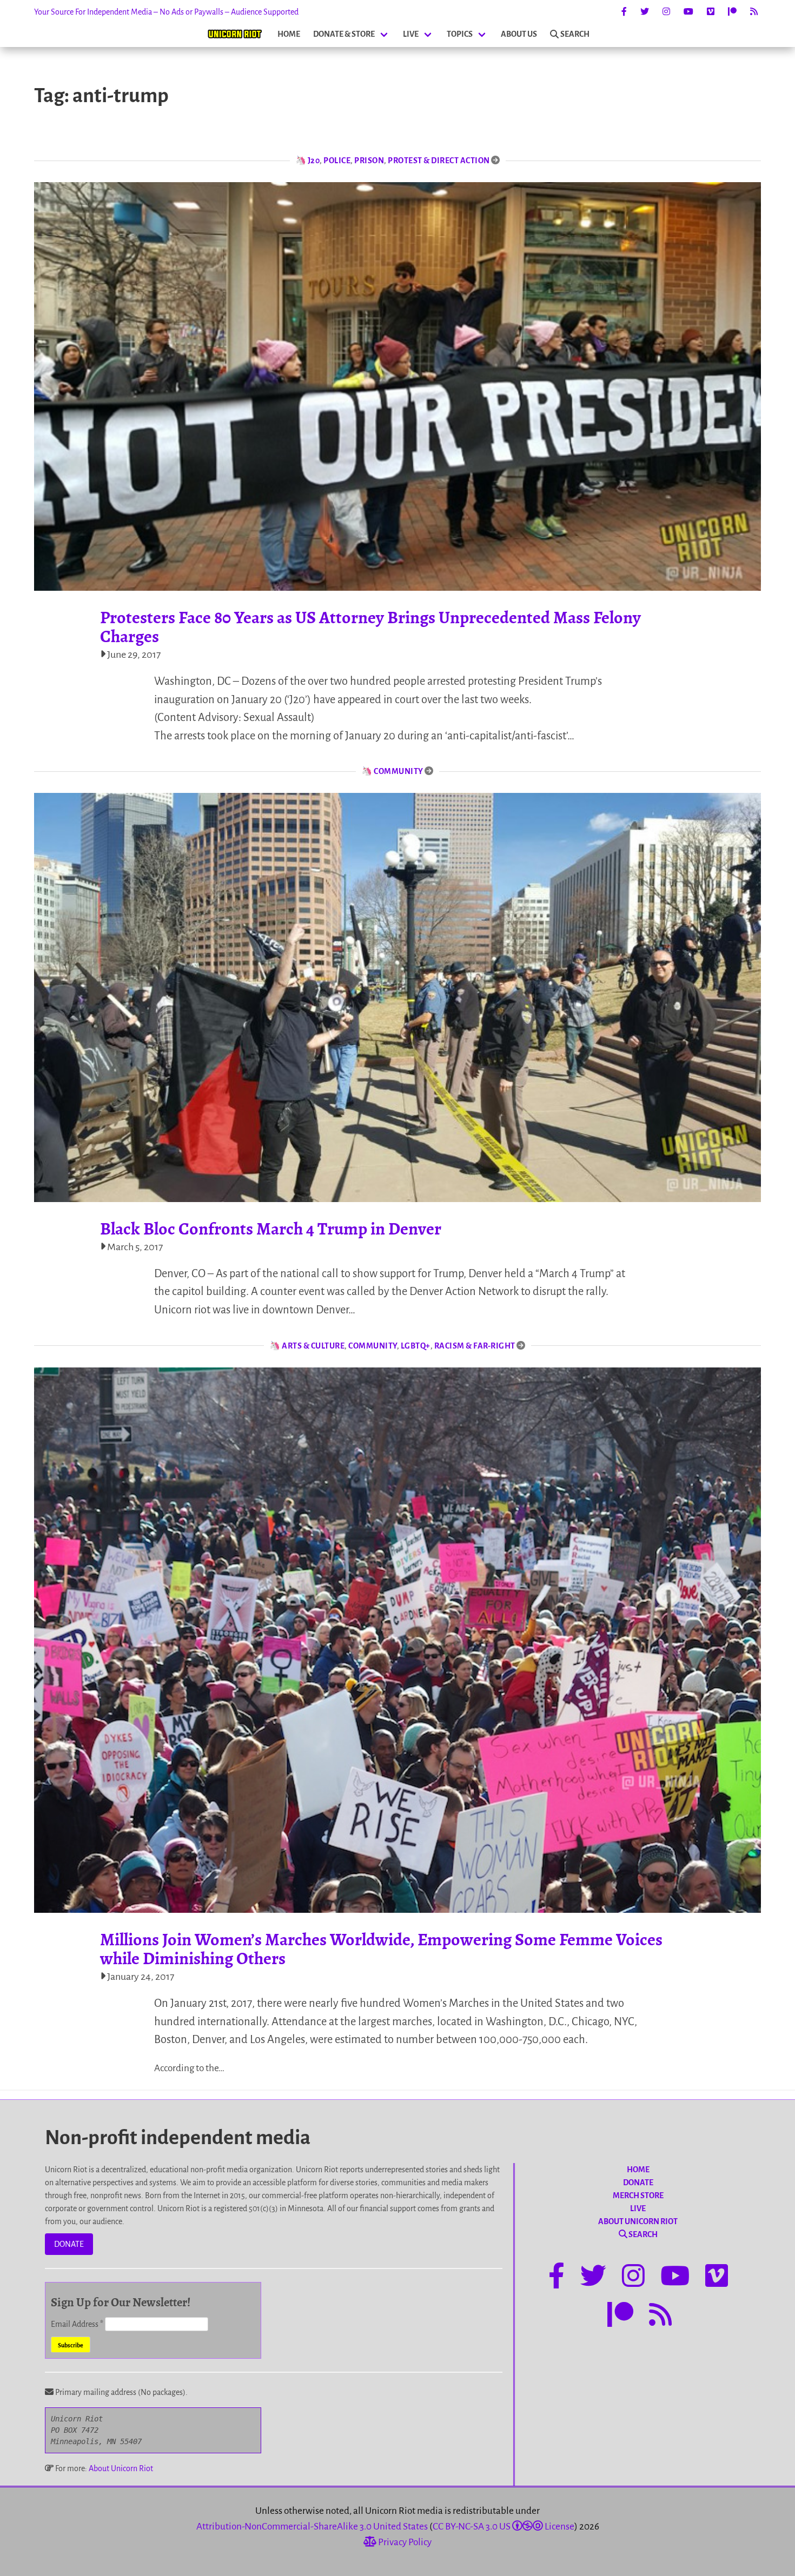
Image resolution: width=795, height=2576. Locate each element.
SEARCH (575, 34)
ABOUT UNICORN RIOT (638, 2221)
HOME (289, 34)
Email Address (77, 2324)
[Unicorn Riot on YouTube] (688, 12)
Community (399, 771)
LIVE (411, 34)
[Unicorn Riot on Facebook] (624, 12)
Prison (369, 161)
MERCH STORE (638, 2195)
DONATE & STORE (344, 34)
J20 (314, 161)
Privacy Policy (404, 2542)
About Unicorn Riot (121, 2468)
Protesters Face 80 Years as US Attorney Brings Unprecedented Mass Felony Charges (370, 627)
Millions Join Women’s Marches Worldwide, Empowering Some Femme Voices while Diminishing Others (381, 1949)
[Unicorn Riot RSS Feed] (754, 12)
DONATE (69, 2244)
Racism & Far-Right (475, 1346)
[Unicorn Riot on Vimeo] (711, 12)
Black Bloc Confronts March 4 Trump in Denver (271, 1229)
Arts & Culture (313, 1346)
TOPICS (460, 34)
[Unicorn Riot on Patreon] (732, 12)
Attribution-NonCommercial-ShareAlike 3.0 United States (312, 2527)
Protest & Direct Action (439, 161)
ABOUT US (519, 34)
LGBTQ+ (416, 1346)
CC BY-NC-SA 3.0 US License (504, 2527)
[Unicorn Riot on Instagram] (666, 12)
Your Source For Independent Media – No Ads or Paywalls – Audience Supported (166, 12)
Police (337, 161)
